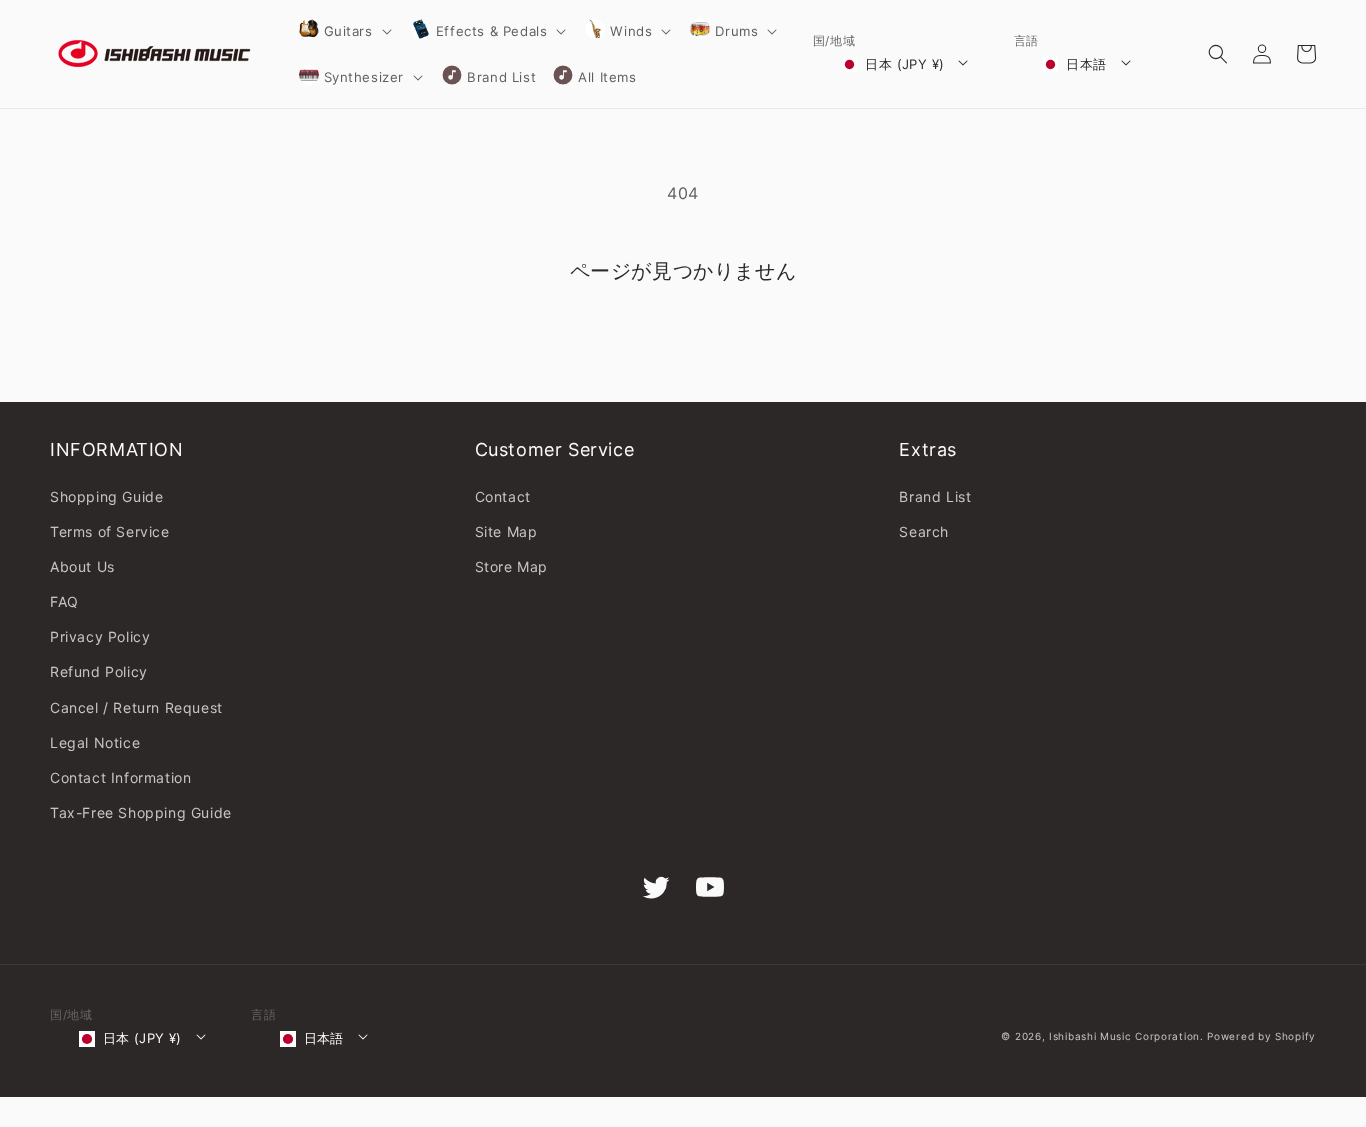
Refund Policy (99, 671)
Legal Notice (95, 742)
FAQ (64, 601)
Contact (503, 496)
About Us (82, 566)
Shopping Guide (106, 496)
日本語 (1086, 64)
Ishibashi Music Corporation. (1128, 1036)
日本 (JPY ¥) (904, 64)
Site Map (506, 531)
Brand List (935, 496)
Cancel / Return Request (136, 707)
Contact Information (120, 777)
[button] (344, 31)
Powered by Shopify (1261, 1036)
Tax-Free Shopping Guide (141, 812)
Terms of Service (110, 531)
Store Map (511, 566)
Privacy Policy (100, 636)
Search (924, 531)
